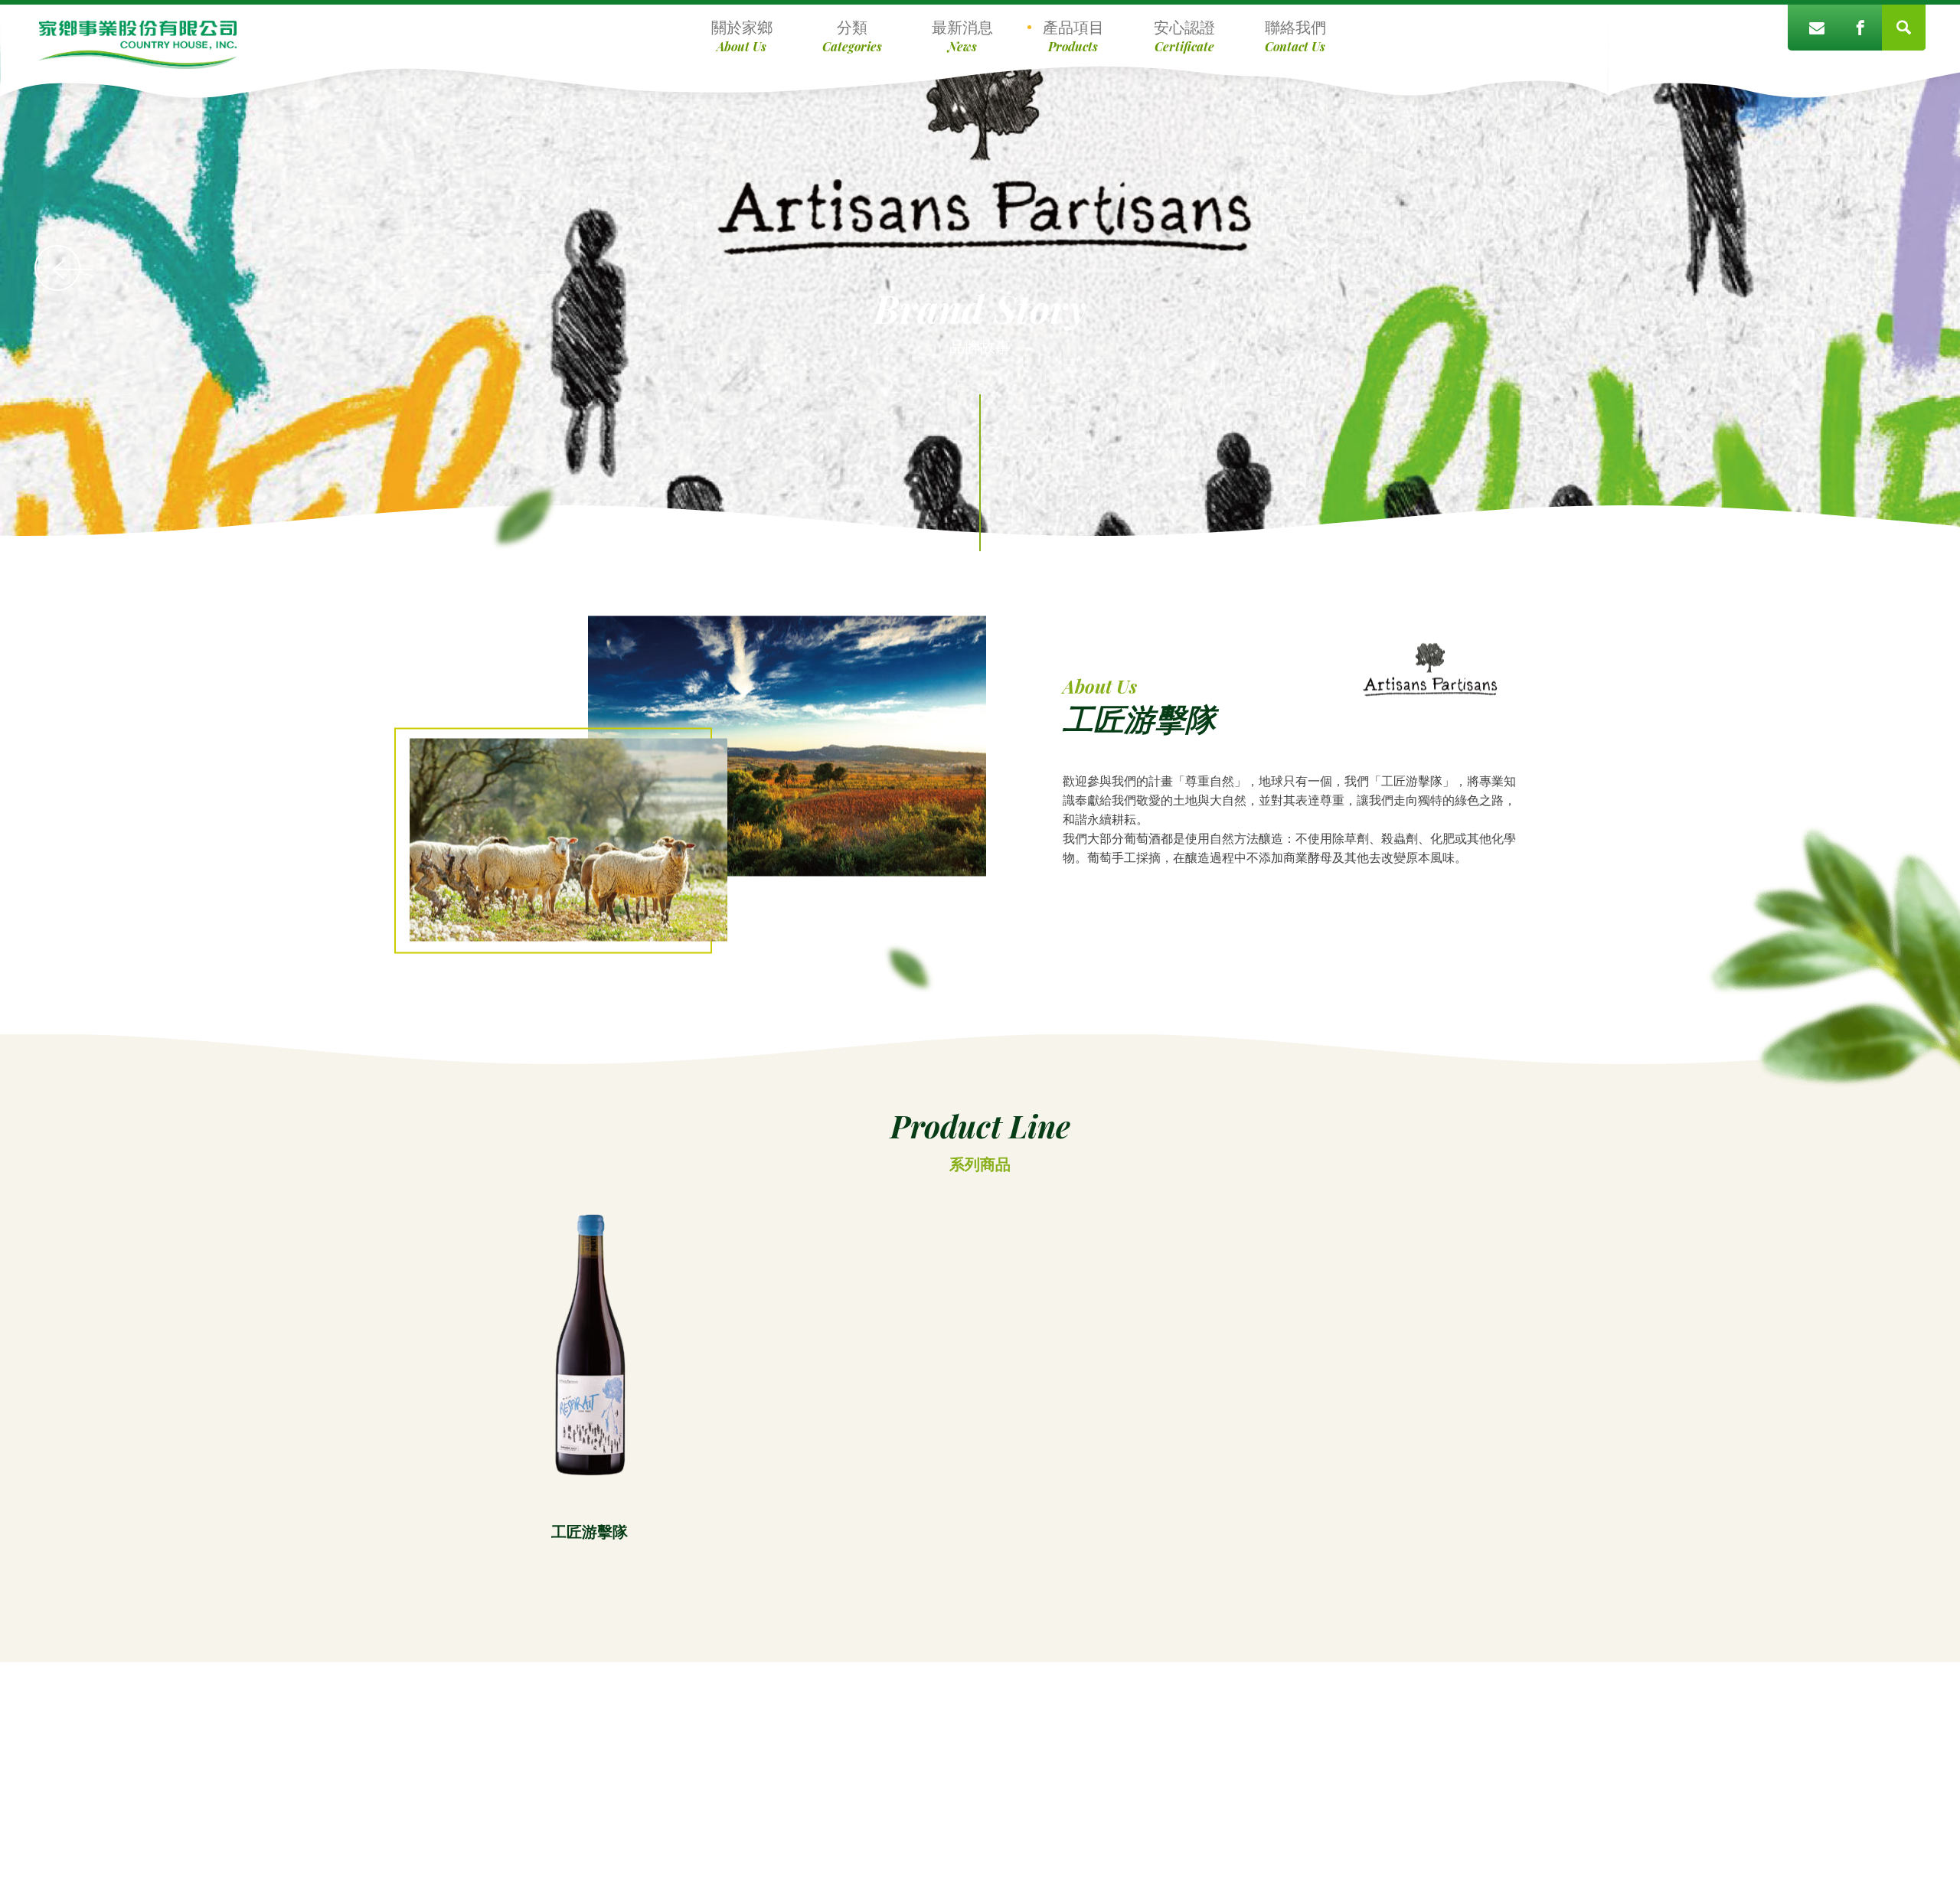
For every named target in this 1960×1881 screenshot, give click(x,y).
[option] (590, 1367)
